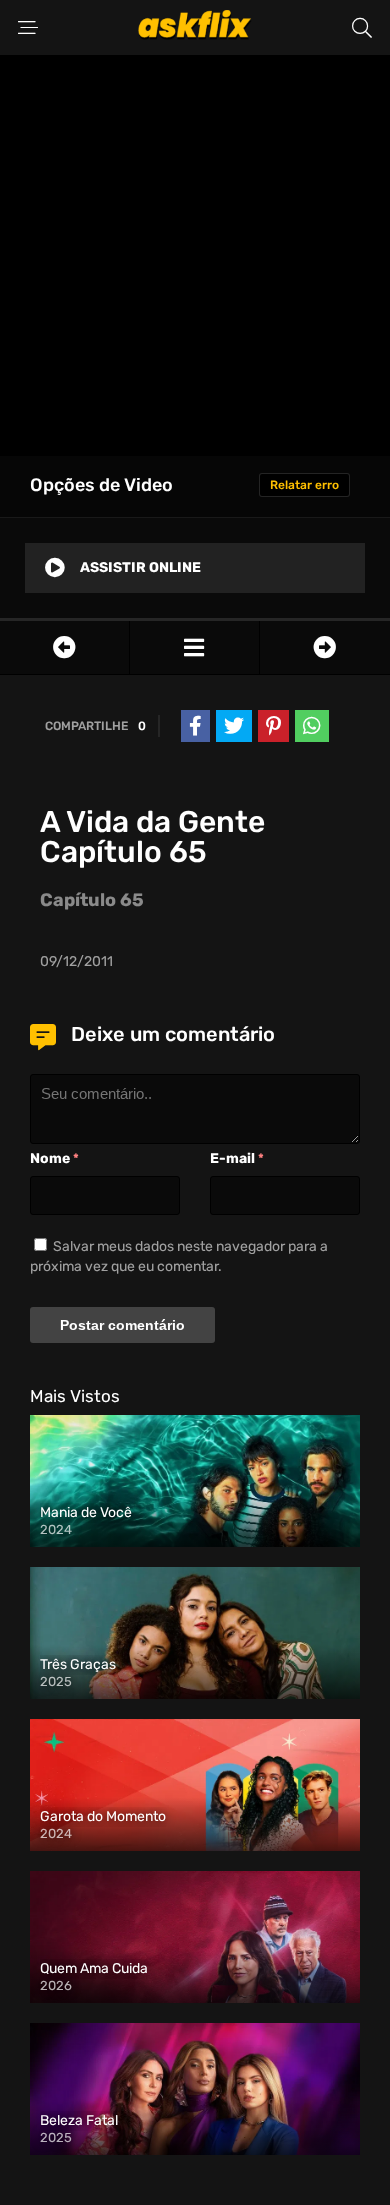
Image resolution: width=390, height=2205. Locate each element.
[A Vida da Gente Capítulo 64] (64, 647)
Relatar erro (304, 485)
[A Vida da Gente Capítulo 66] (325, 647)
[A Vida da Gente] (194, 647)
